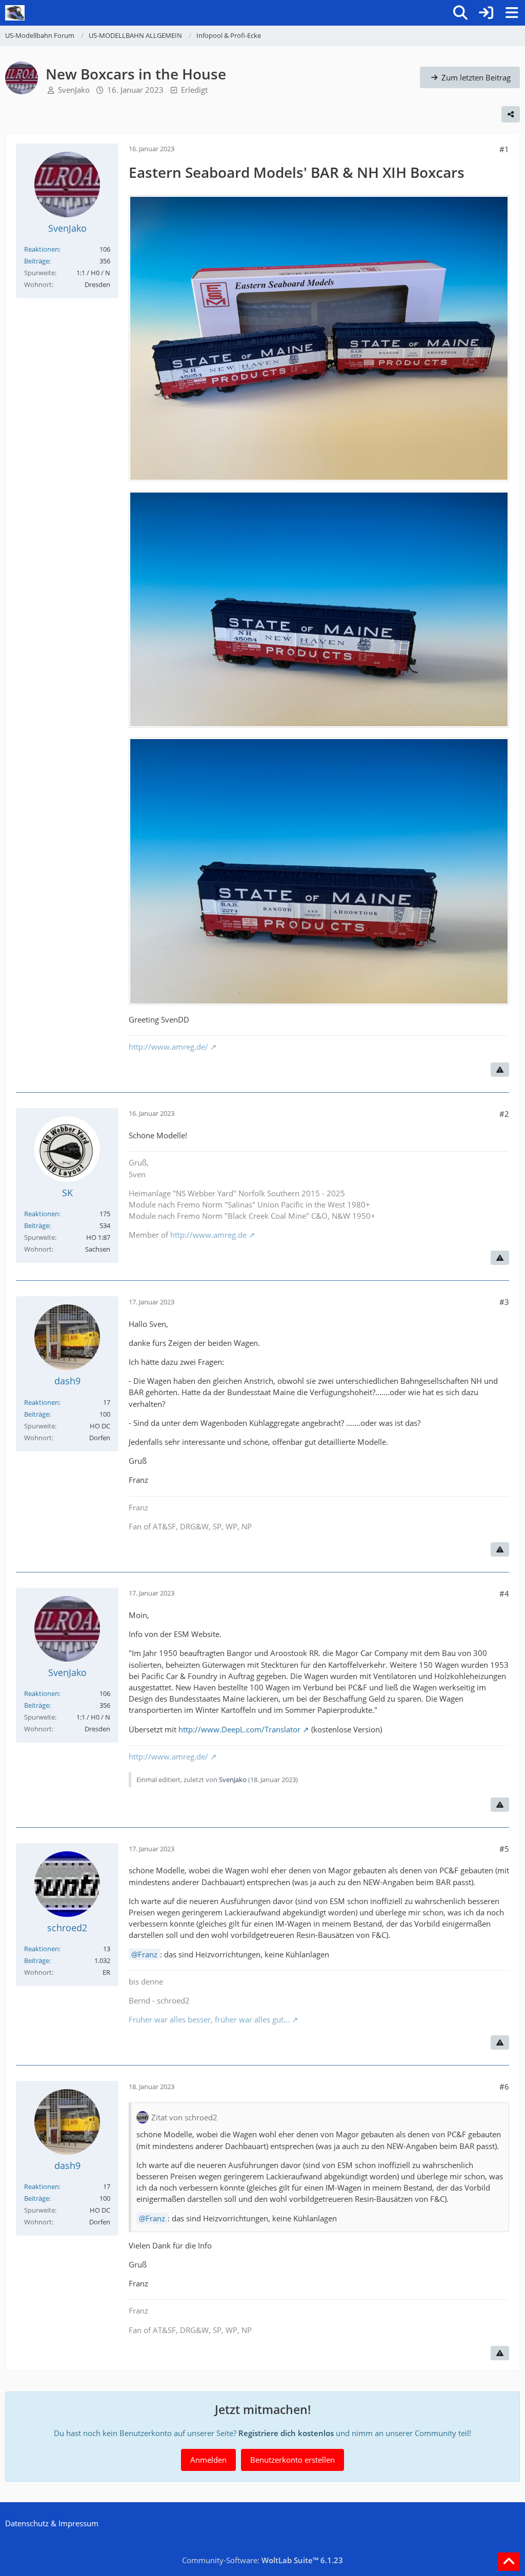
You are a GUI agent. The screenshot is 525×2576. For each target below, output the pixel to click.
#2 (504, 1114)
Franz (148, 1954)
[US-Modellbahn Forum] (15, 13)
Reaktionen (42, 249)
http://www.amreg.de (208, 1235)
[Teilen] (511, 114)
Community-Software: (262, 2560)
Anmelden (208, 2460)
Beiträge (37, 261)
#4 (504, 1593)
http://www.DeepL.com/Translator (239, 1729)
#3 (504, 1302)
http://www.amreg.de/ (168, 1047)
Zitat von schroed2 (184, 2117)
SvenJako (74, 90)
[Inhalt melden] (500, 1070)
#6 (504, 2087)
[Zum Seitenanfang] (509, 2562)
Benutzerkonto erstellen (292, 2460)
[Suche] (460, 13)
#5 (504, 1849)
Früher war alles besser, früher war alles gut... (209, 2019)
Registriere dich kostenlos (286, 2433)
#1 (504, 149)
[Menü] (512, 13)
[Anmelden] (486, 13)
